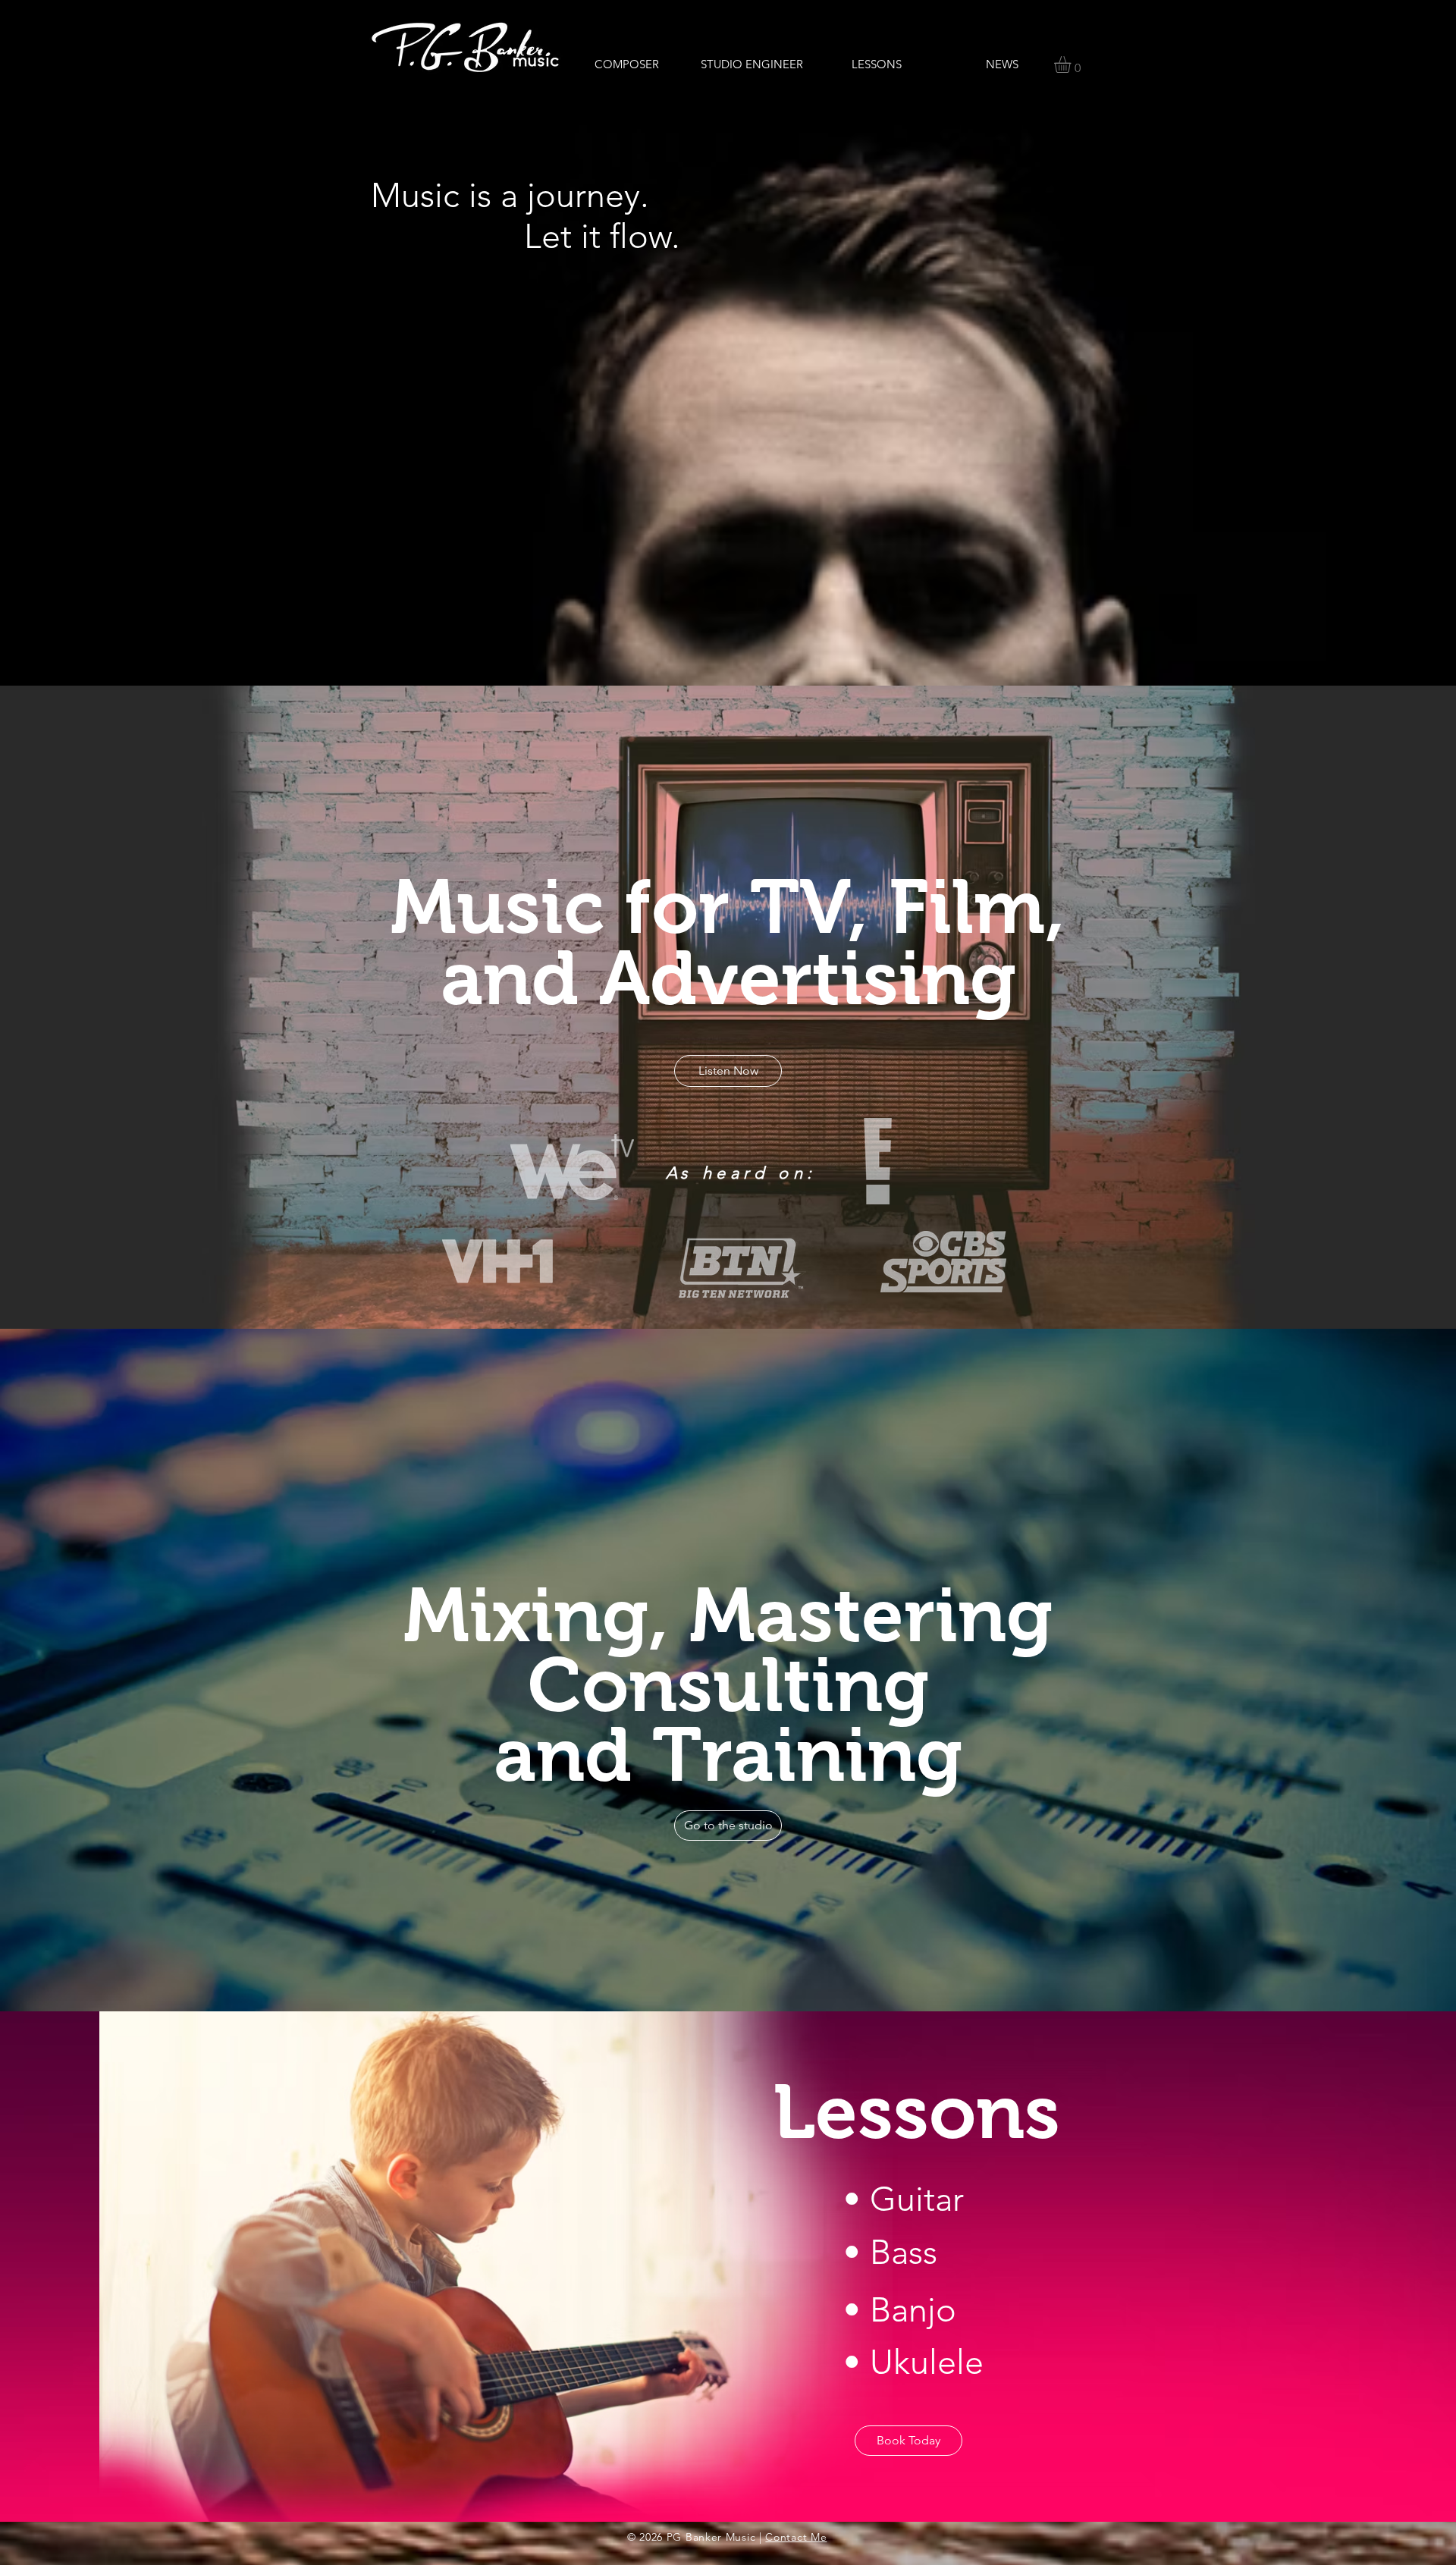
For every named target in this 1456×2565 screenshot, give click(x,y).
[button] (1072, 64)
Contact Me (796, 2537)
